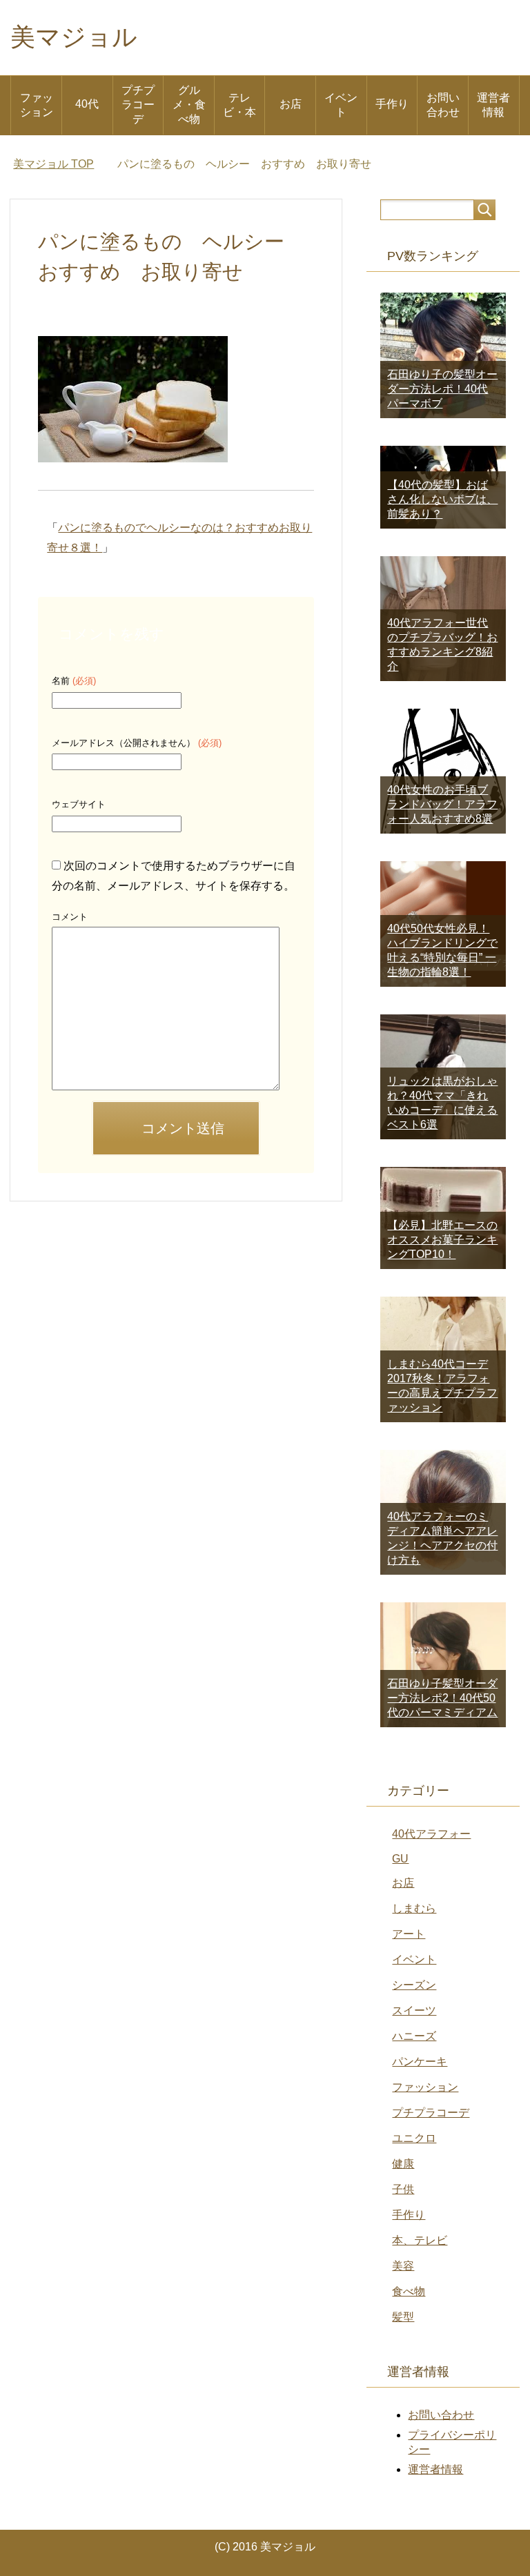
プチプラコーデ (138, 105)
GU (400, 1859)
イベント (341, 105)
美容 (403, 2266)
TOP (53, 164)
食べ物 (409, 2291)
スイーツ (414, 2010)
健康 (403, 2164)
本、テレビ (420, 2240)
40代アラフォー (431, 1834)
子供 (403, 2189)
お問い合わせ (443, 105)
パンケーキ (420, 2062)
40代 (87, 104)
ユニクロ (414, 2138)
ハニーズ (414, 2036)
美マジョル (74, 37)
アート (409, 1934)
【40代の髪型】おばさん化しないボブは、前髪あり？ (442, 499)
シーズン (414, 1985)
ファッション (37, 105)
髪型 (403, 2317)
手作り (392, 104)
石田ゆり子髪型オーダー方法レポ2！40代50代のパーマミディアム (442, 1698)
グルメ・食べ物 (189, 105)
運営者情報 (493, 105)
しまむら (414, 1908)
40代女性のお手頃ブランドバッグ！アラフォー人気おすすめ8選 (442, 804)
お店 (291, 104)
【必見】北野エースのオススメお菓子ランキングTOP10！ (442, 1240)
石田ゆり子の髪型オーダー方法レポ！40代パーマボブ (442, 389)
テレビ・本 (239, 105)
